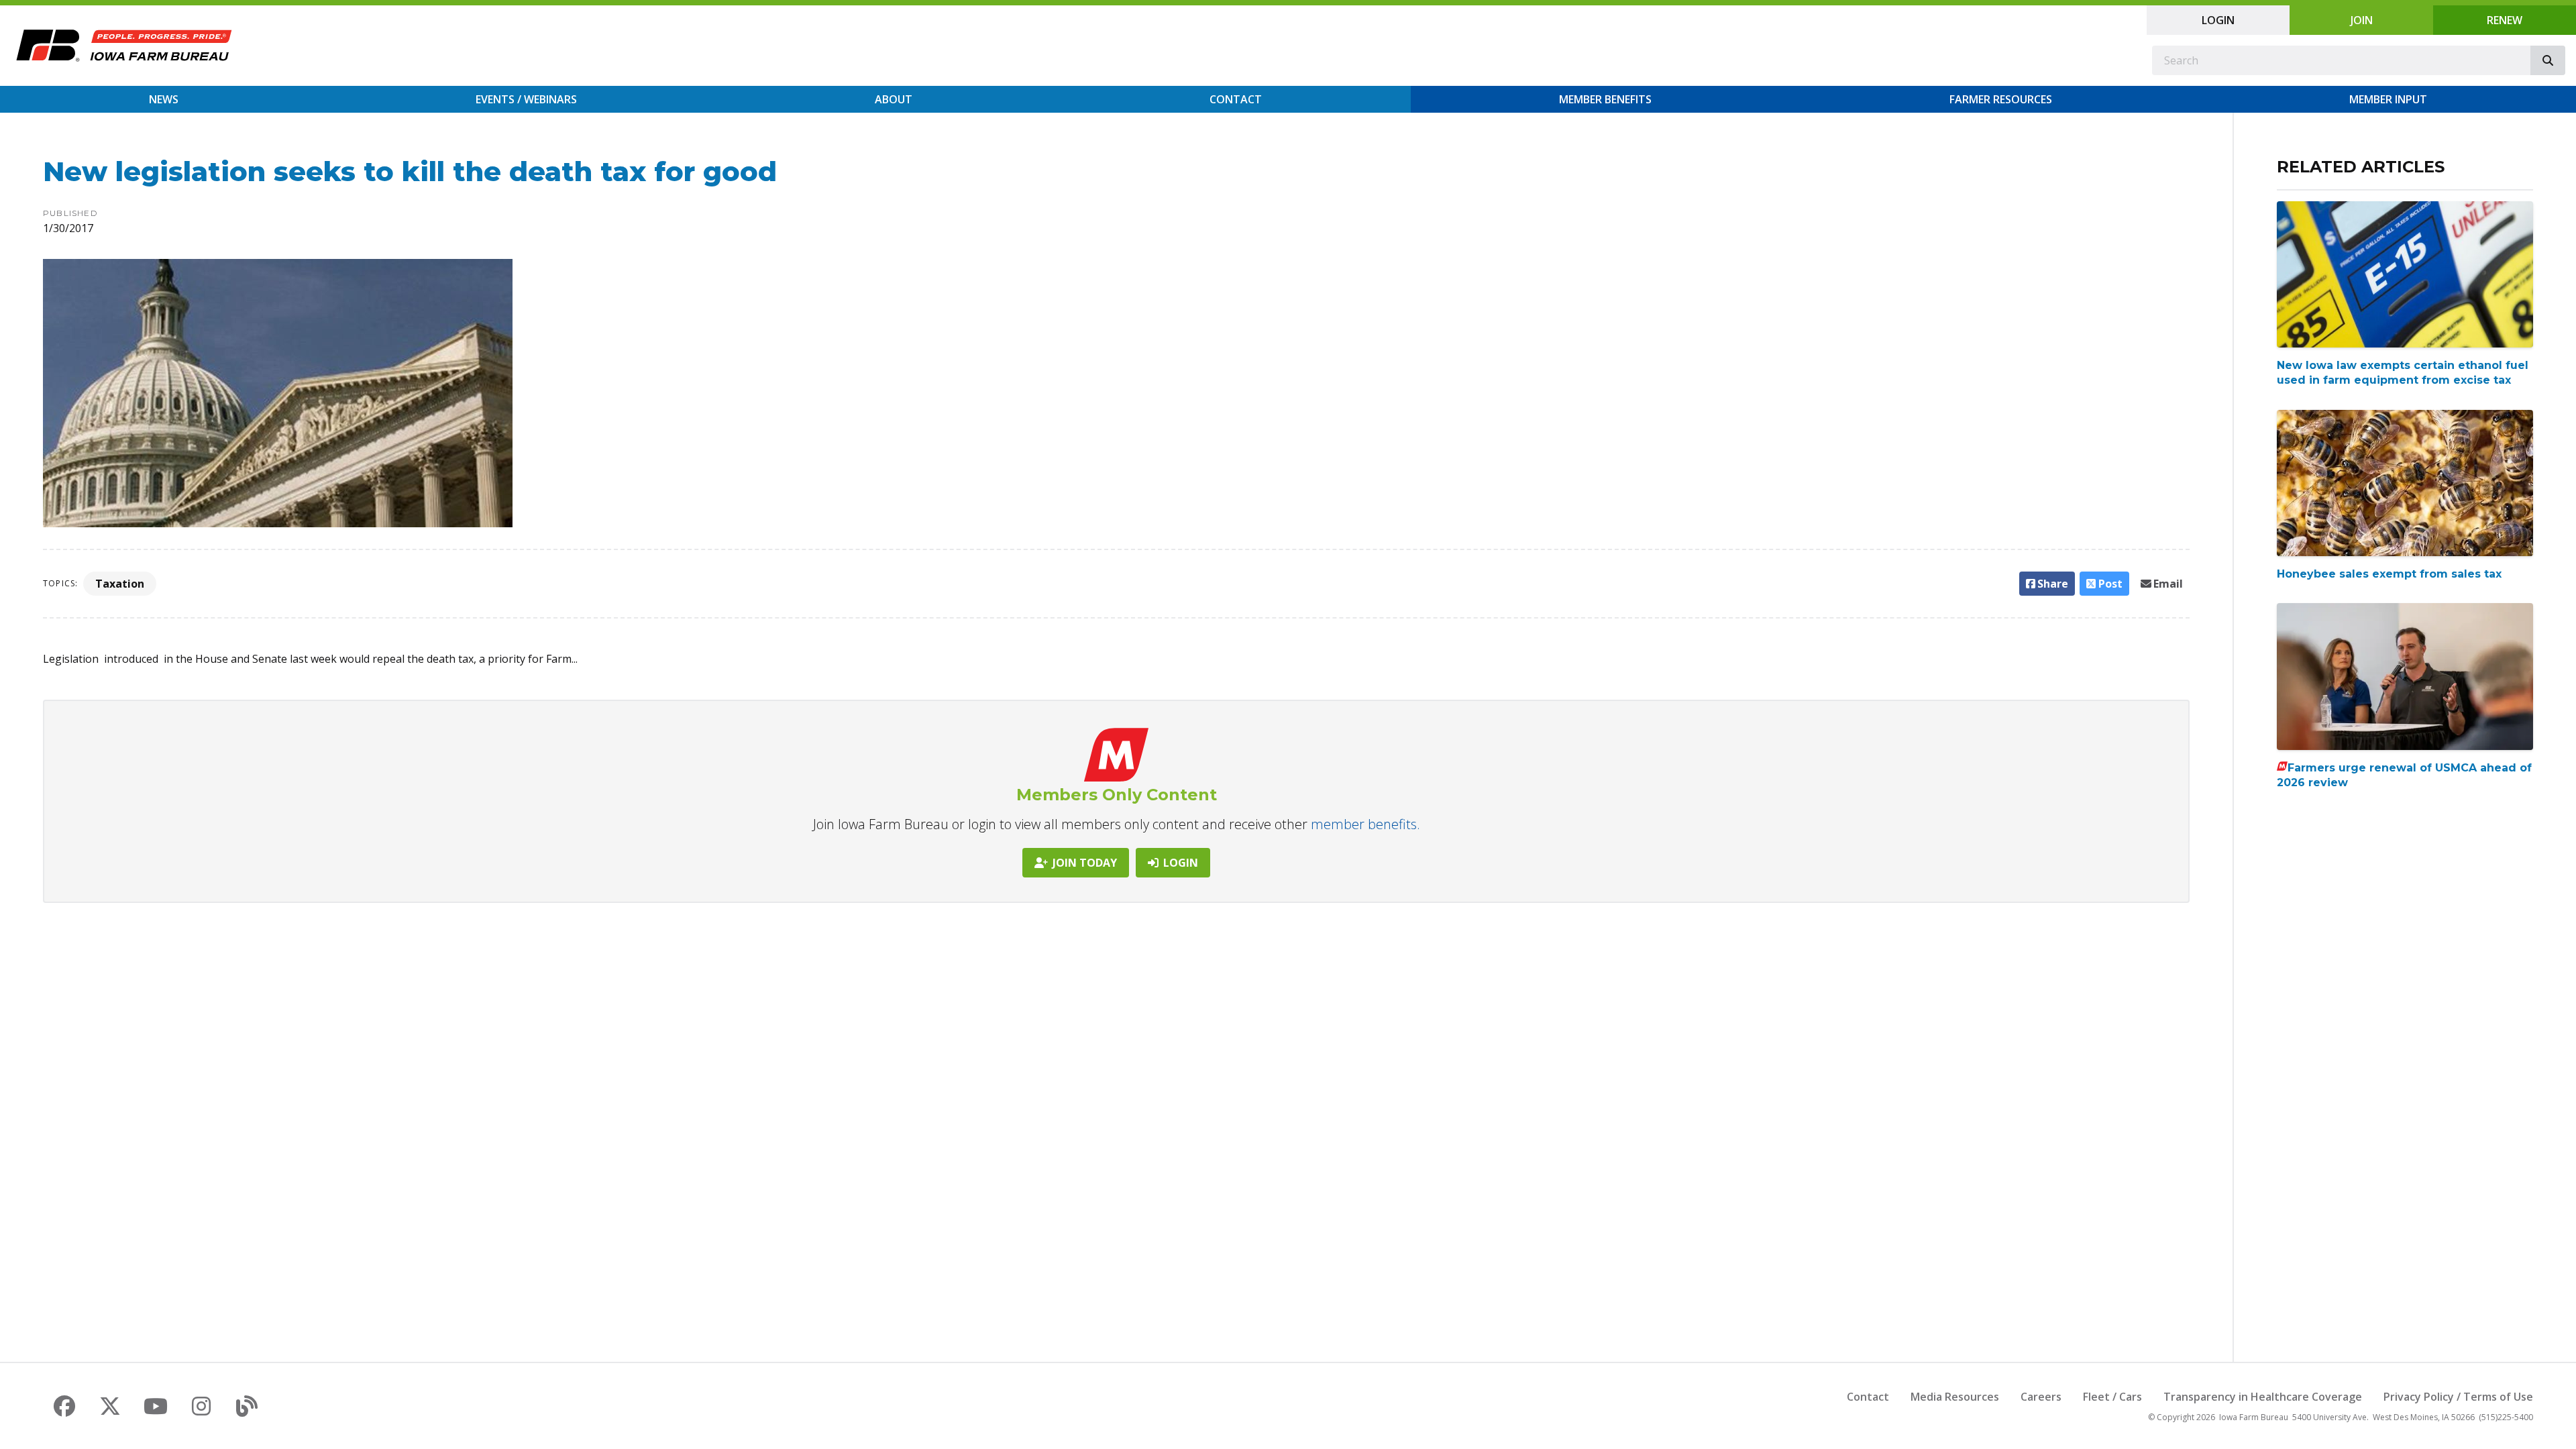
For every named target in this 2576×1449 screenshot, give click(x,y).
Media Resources (1955, 1397)
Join (2362, 20)
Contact (1236, 99)
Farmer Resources (2001, 99)
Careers (2041, 1397)
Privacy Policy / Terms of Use (2458, 1397)
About (894, 99)
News (164, 99)
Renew (2505, 20)
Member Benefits (1605, 99)
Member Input (2388, 99)
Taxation (120, 584)
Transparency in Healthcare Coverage (2263, 1397)
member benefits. (1365, 824)
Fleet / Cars (2112, 1397)
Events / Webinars (526, 99)
